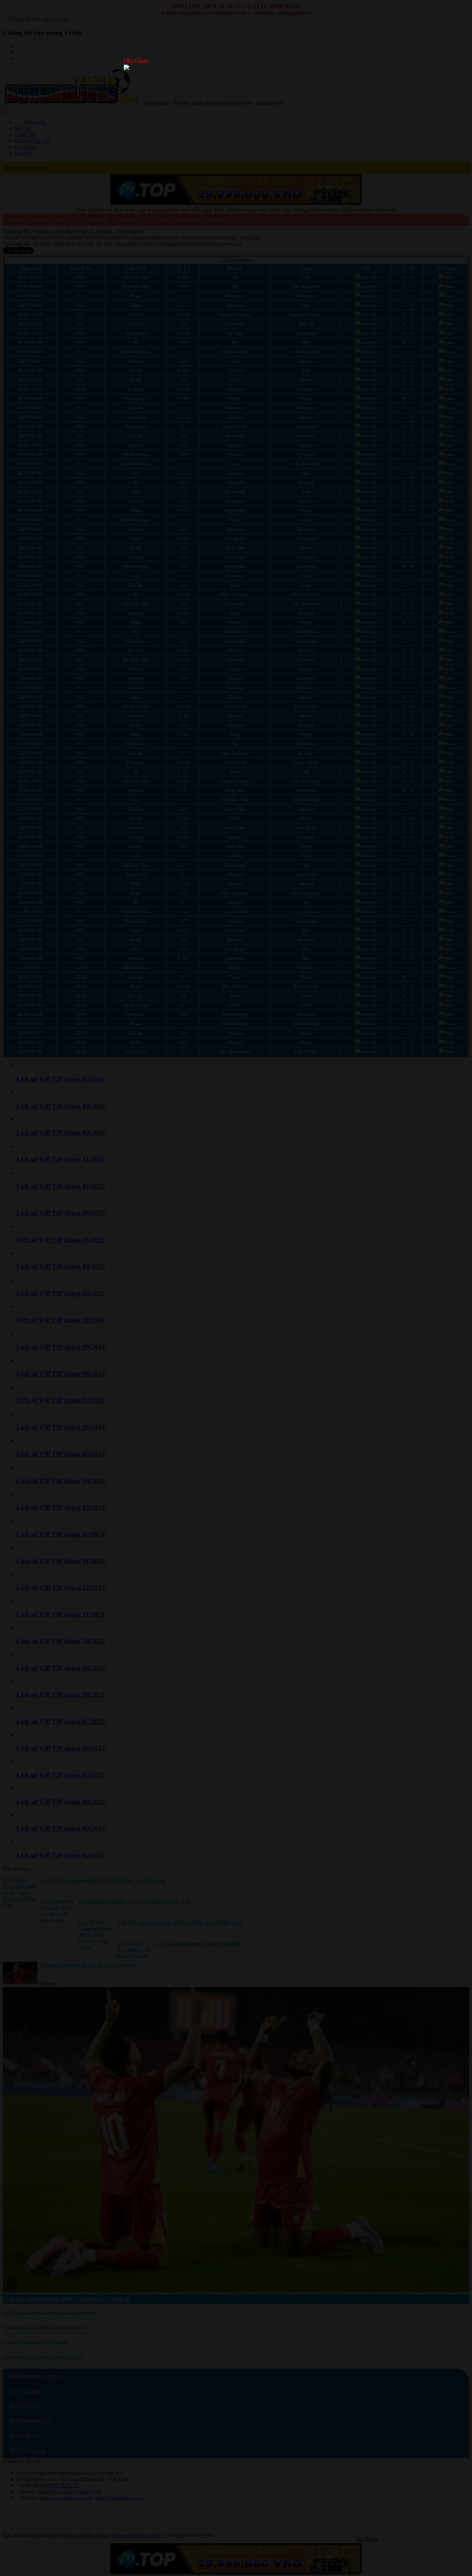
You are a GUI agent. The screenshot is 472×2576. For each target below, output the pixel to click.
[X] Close (136, 61)
